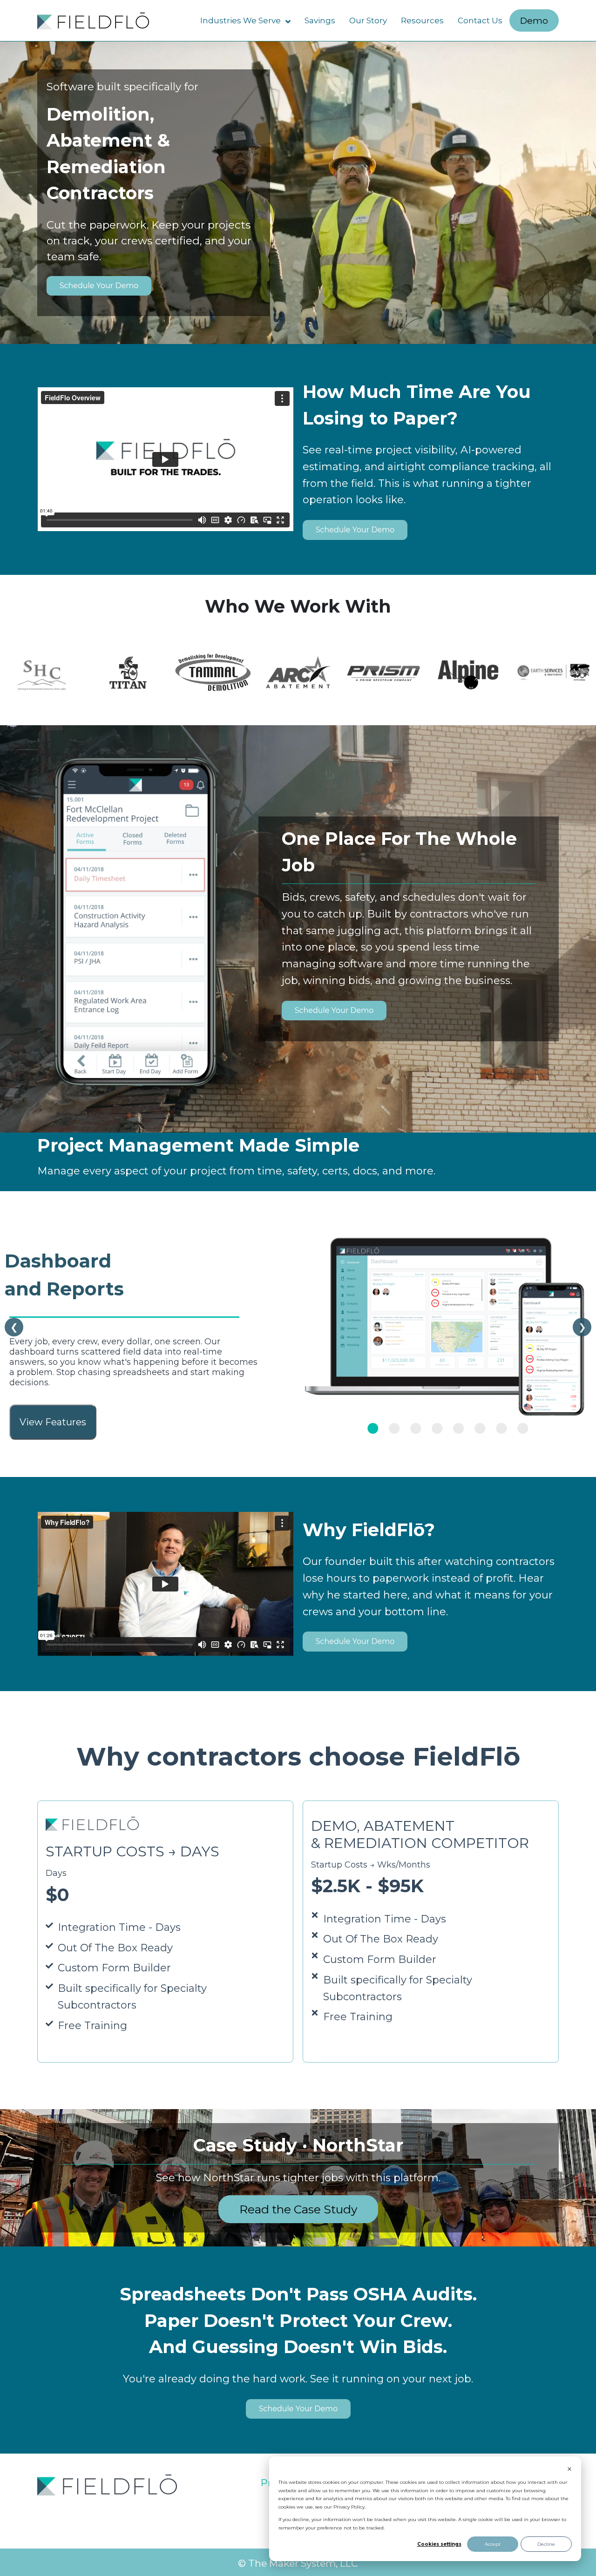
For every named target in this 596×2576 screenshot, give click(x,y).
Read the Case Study (298, 2209)
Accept (493, 2544)
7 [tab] (498, 1428)
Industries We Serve (240, 20)
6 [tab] (477, 1428)
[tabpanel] (298, 1327)
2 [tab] (391, 1428)
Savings (320, 20)
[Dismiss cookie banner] (569, 2470)
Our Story (368, 20)
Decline (546, 2544)
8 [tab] (520, 1428)
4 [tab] (434, 1428)
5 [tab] (455, 1428)
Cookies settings (439, 2544)
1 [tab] (370, 1428)
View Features (53, 1422)
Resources (422, 20)
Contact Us (480, 20)
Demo (534, 20)
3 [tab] (413, 1428)
